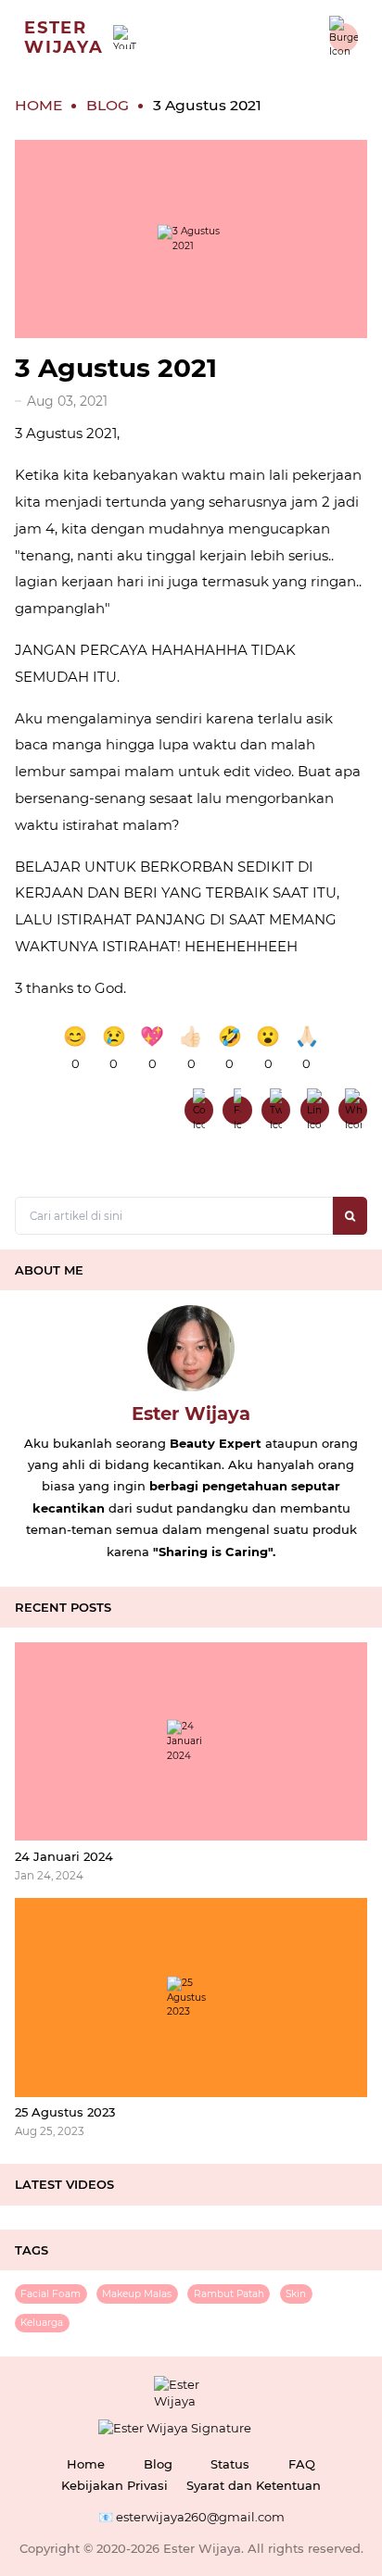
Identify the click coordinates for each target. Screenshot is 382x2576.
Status (230, 2464)
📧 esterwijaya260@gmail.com (191, 2517)
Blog (158, 2464)
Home (86, 2464)
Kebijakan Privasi (115, 2485)
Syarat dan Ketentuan (254, 2485)
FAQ (302, 2464)
